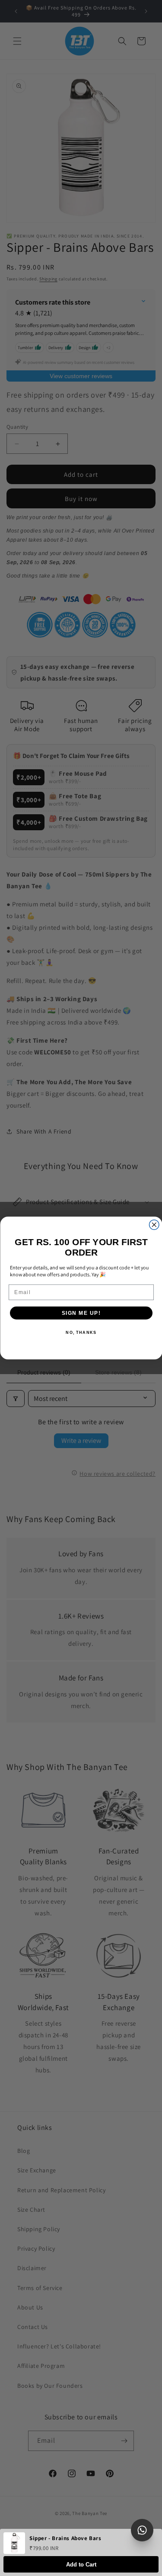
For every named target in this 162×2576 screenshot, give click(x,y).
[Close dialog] (154, 1225)
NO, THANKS (81, 1333)
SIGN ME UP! (81, 1313)
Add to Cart (81, 2565)
